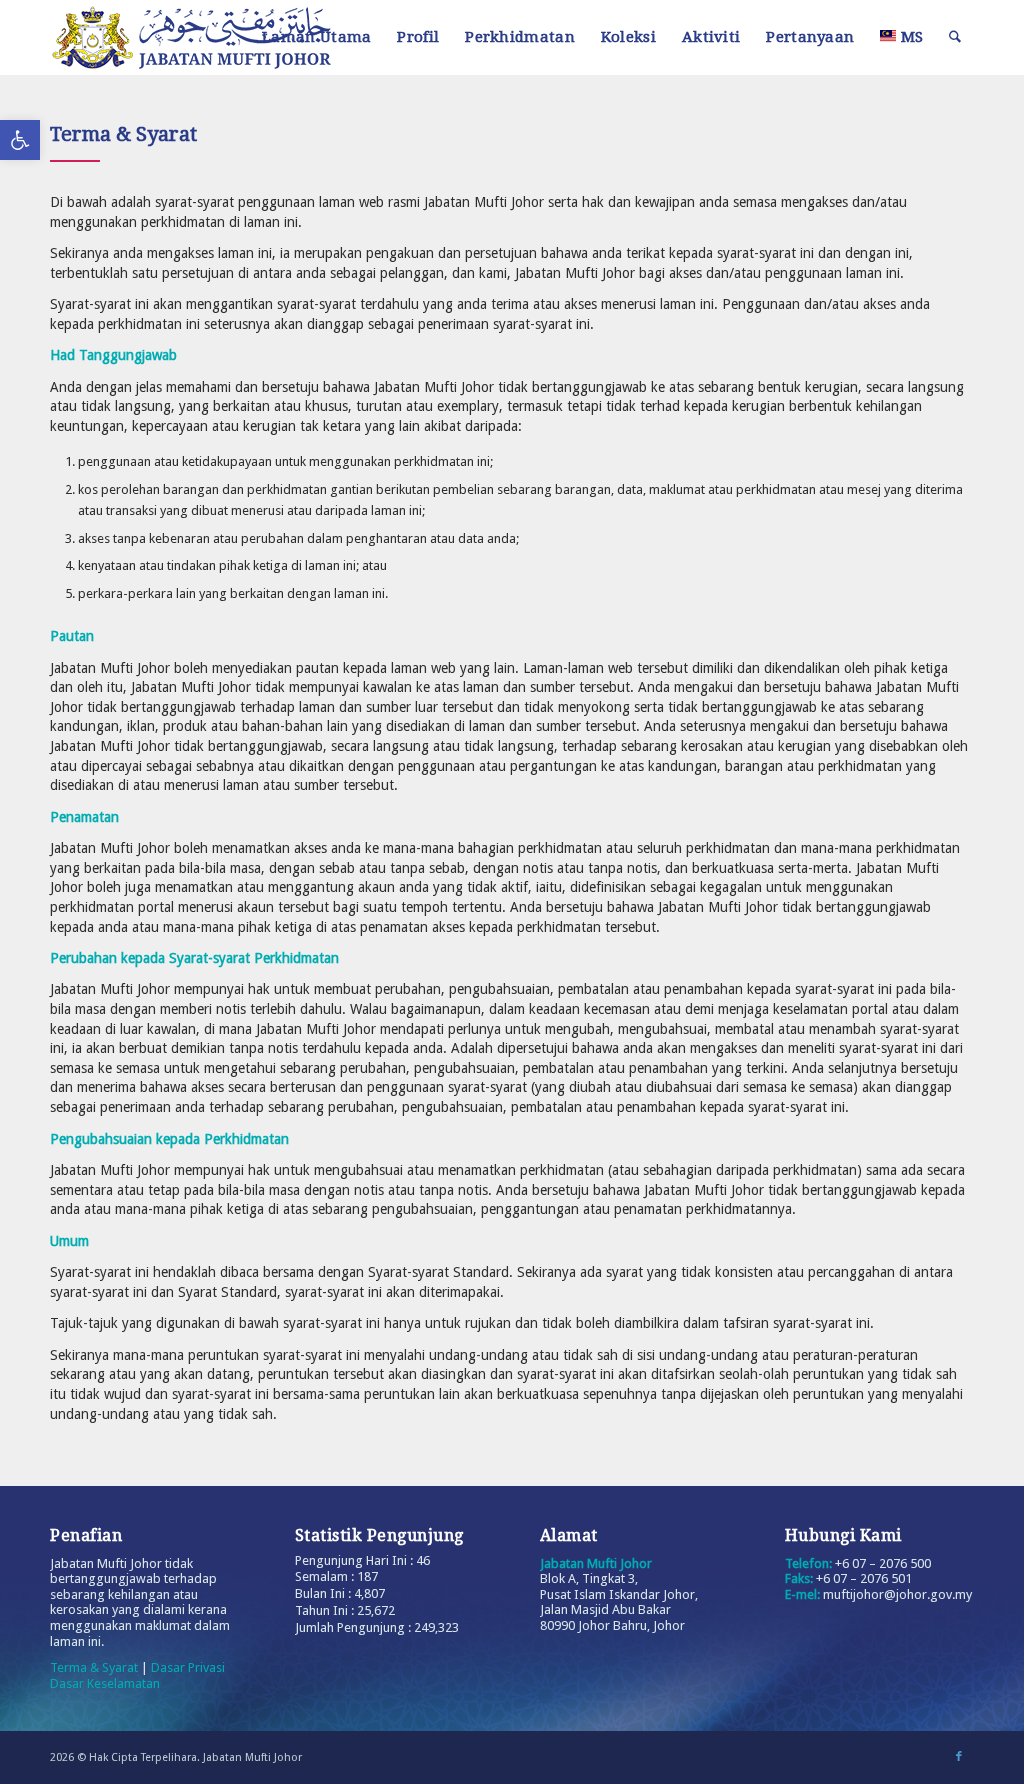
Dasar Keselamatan (105, 1683)
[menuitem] (316, 37)
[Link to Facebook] (959, 1757)
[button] (20, 140)
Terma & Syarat (94, 1667)
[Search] (955, 37)
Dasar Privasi (188, 1667)
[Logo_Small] (205, 37)
